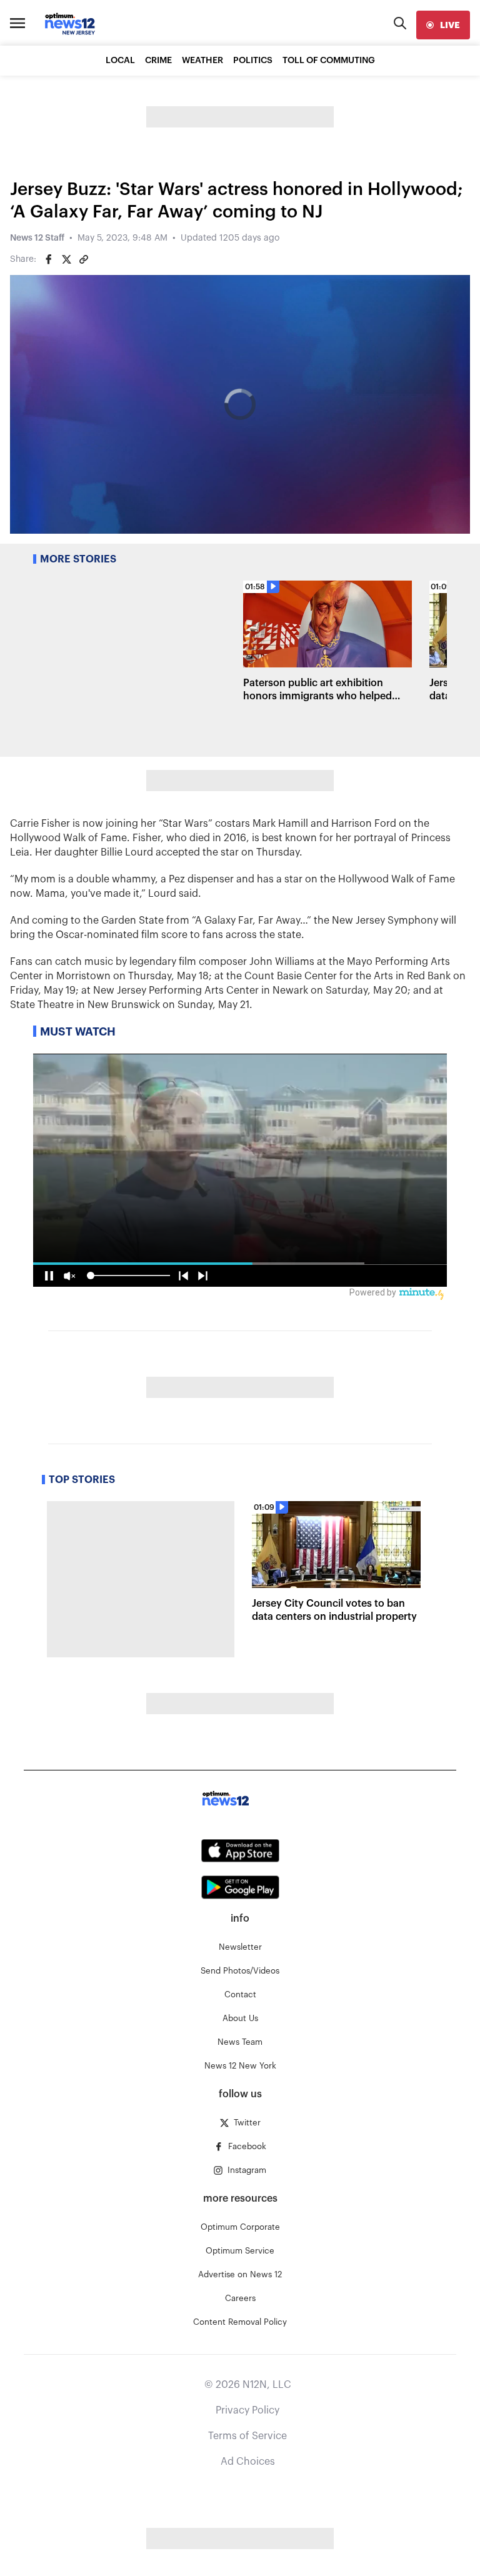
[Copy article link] (84, 259)
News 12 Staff (37, 238)
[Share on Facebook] (49, 259)
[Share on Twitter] (66, 259)
